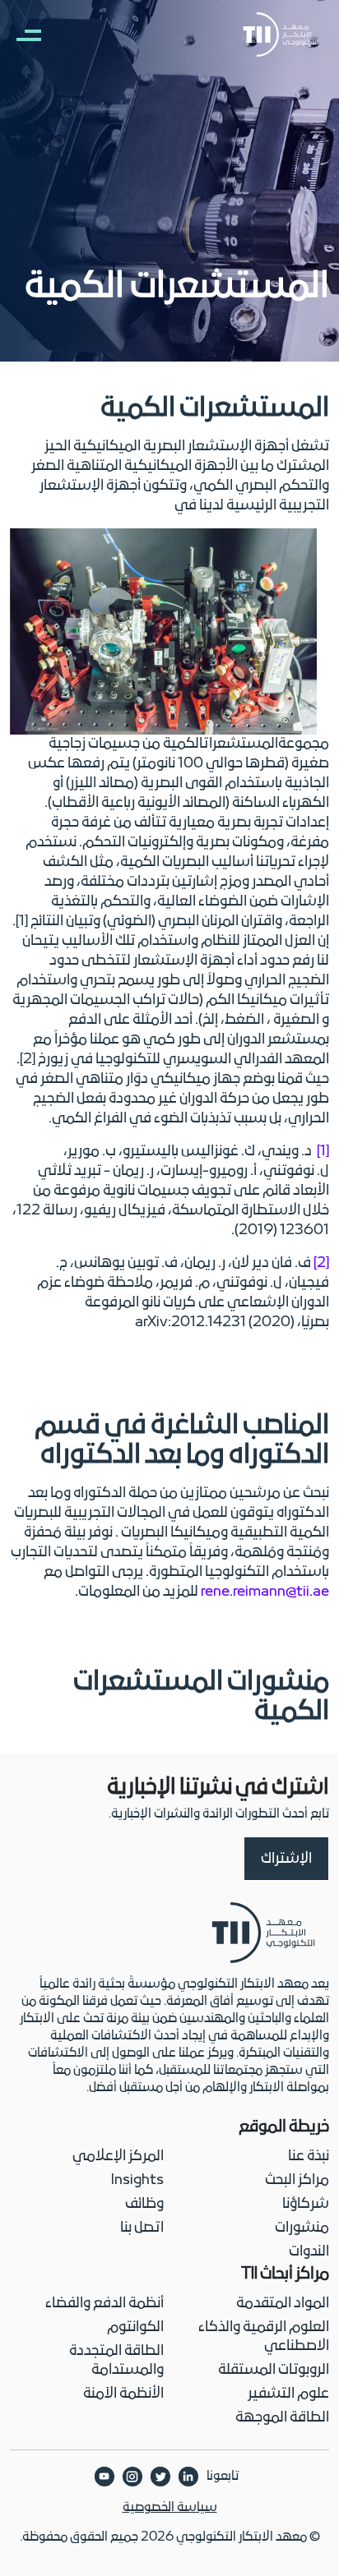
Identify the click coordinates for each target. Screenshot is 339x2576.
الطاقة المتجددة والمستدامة (116, 2361)
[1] (323, 1152)
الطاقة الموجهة (282, 2418)
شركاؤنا (306, 2204)
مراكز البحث (297, 2180)
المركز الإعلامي (118, 2157)
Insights (137, 2180)
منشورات (302, 2228)
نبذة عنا (309, 2157)
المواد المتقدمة (283, 2304)
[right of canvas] (21, 35)
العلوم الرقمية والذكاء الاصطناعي (264, 2337)
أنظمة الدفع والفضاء (104, 2304)
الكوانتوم (135, 2327)
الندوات (309, 2252)
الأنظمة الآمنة (123, 2394)
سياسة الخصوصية (170, 2508)
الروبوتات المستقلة (274, 2370)
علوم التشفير (288, 2394)
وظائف (144, 2204)
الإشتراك (286, 1859)
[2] (321, 1263)
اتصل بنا (142, 2228)
